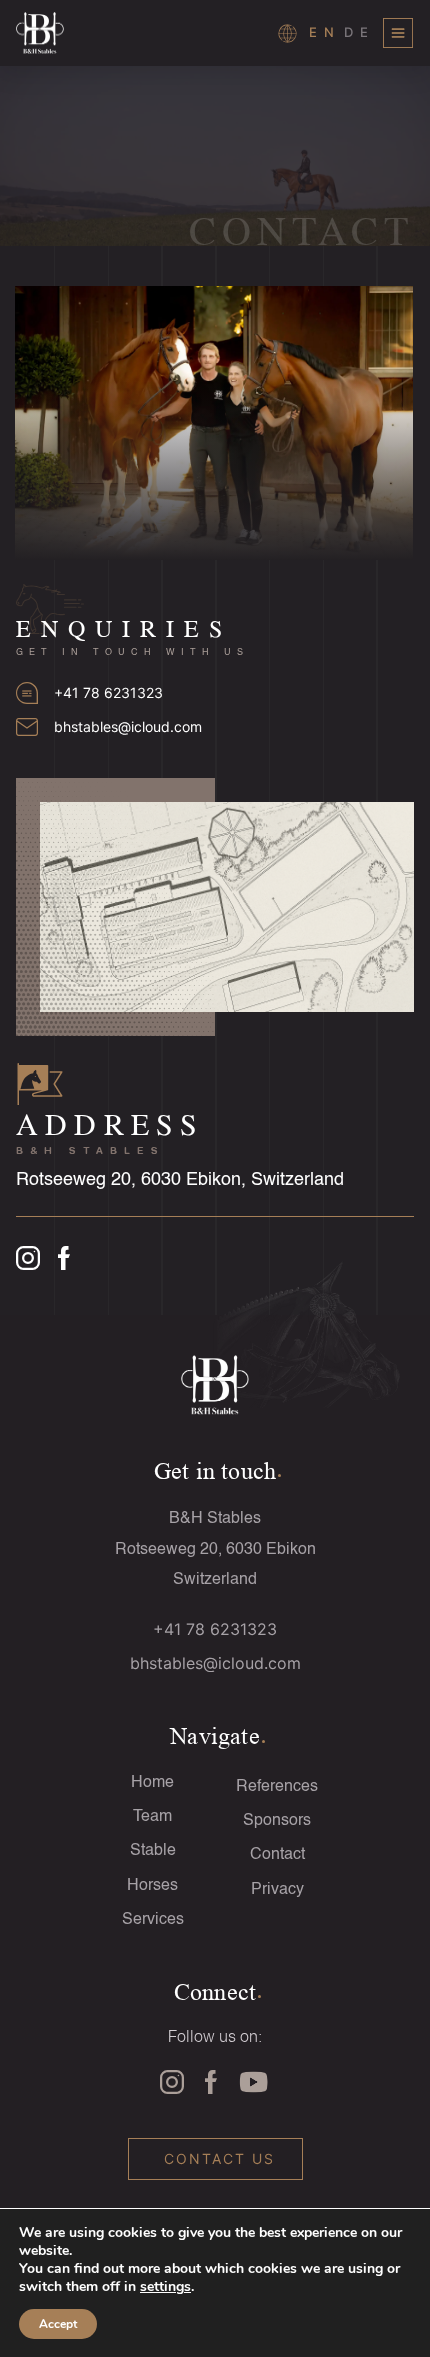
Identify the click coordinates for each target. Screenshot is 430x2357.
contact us (219, 2158)
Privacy (277, 1890)
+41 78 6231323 (108, 692)
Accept (58, 2324)
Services (153, 1920)
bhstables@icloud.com (128, 726)
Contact (277, 1855)
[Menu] (398, 33)
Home (152, 1783)
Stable (153, 1851)
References (277, 1787)
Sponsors (277, 1821)
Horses (152, 1886)
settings (165, 2287)
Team (152, 1817)
